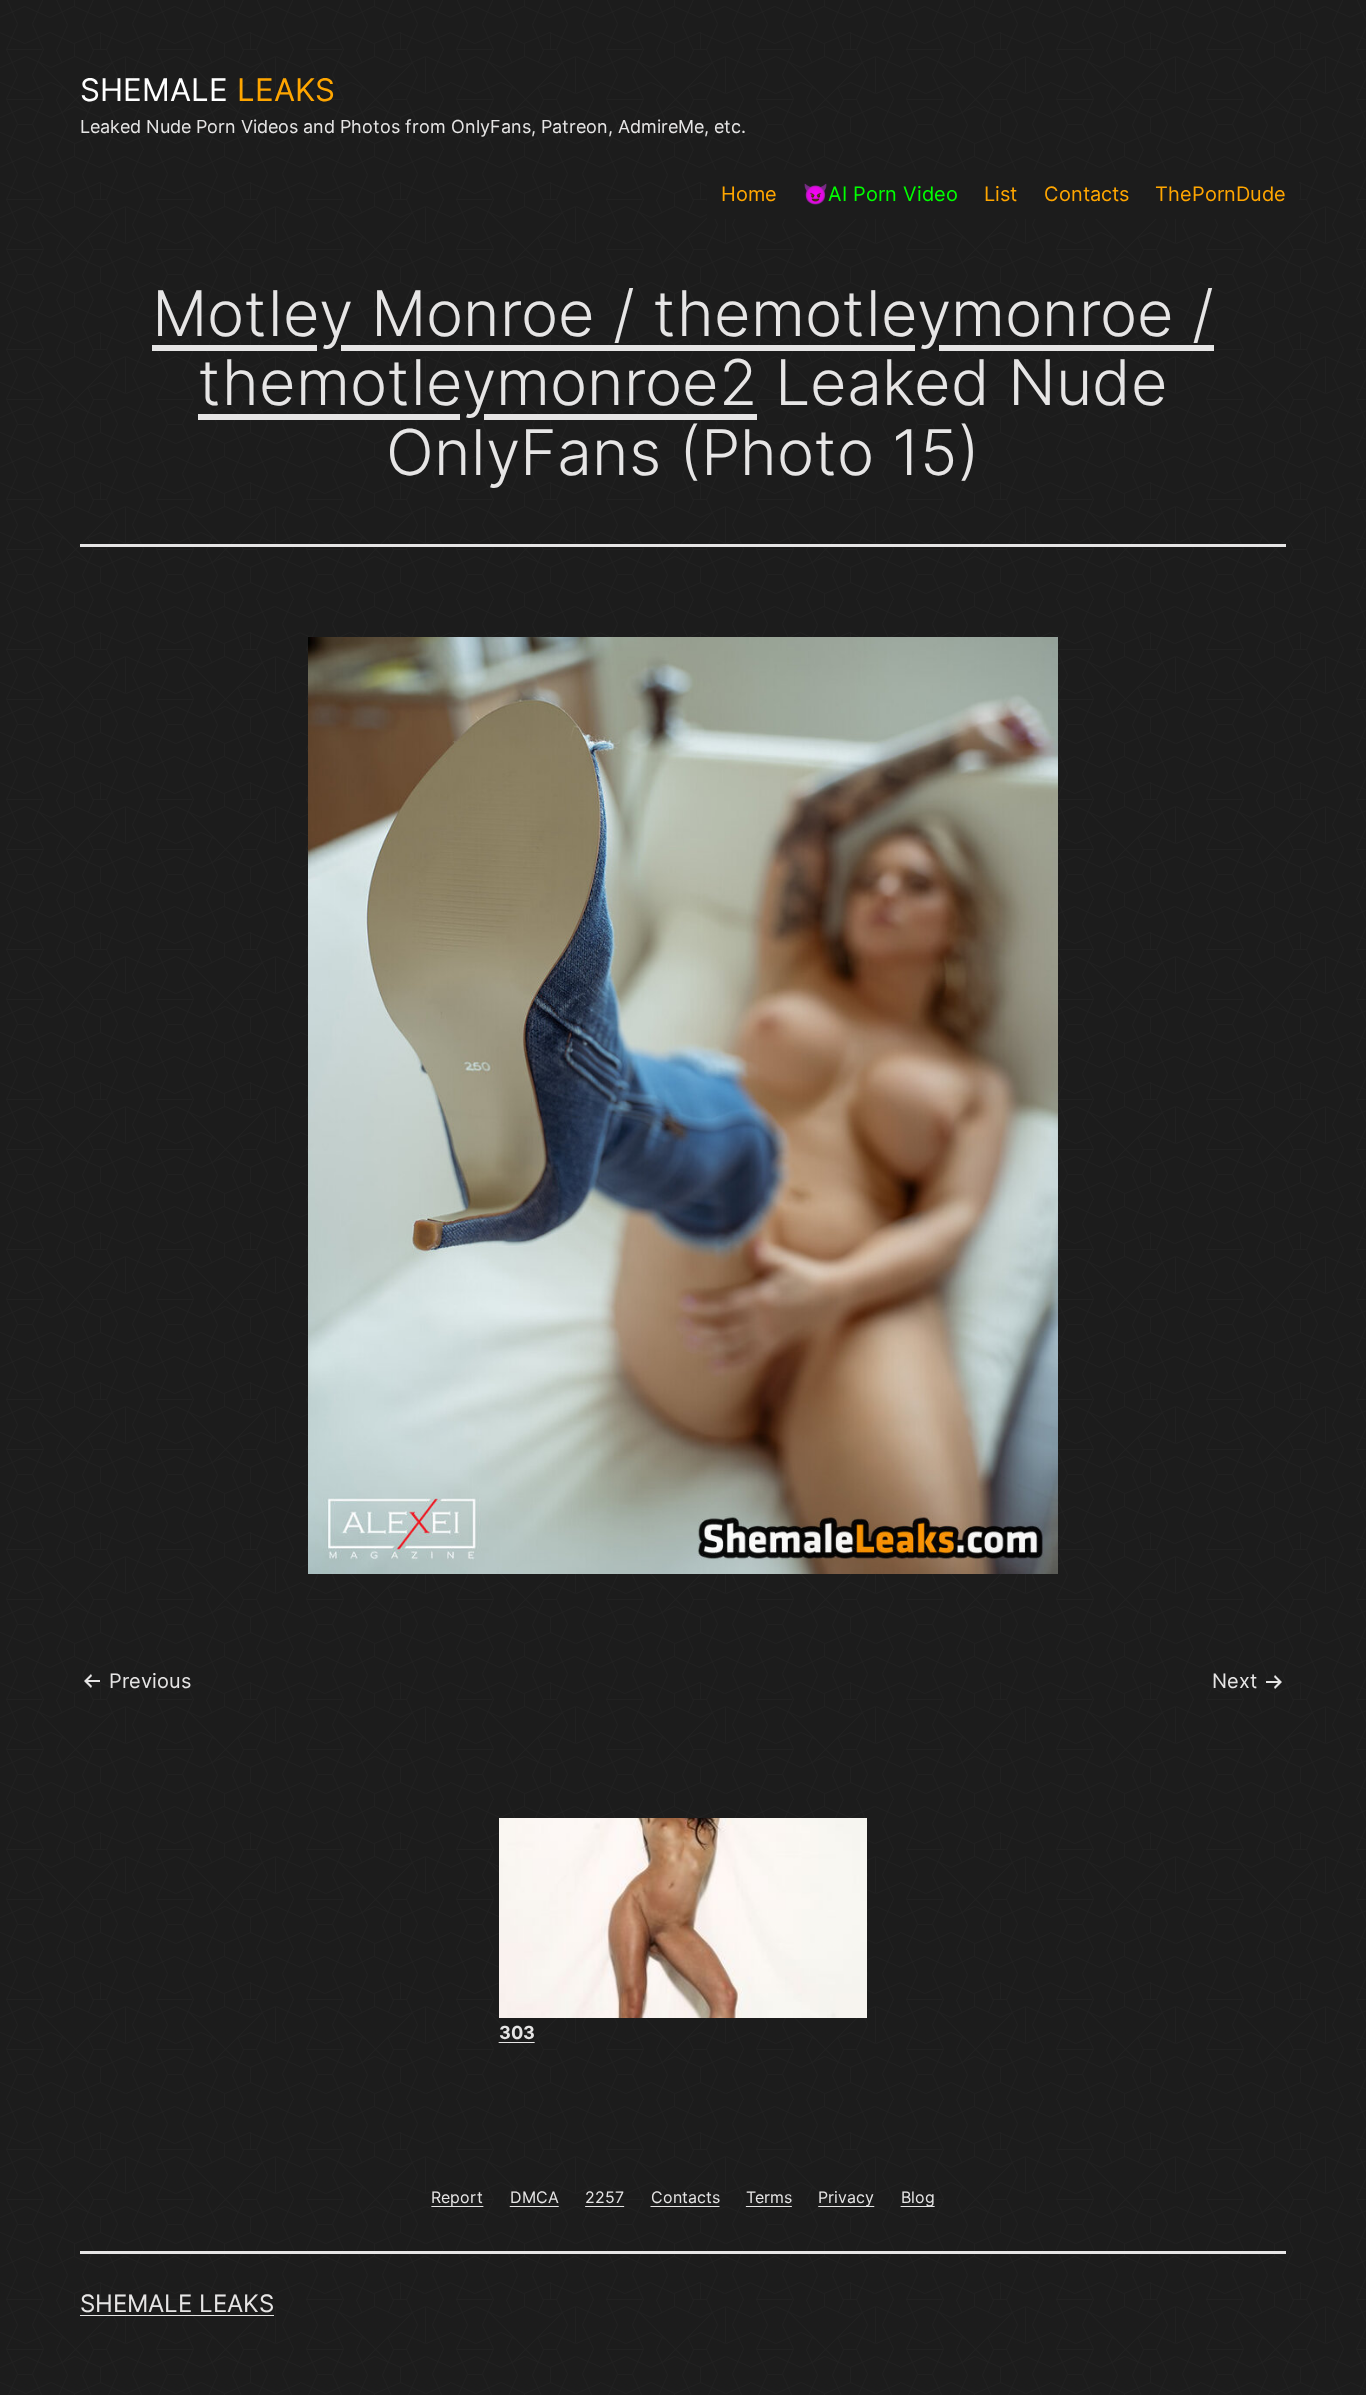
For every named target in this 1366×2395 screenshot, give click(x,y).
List (1000, 194)
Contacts (1086, 194)
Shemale (207, 90)
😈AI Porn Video (880, 194)
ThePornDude (1220, 194)
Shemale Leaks (177, 2303)
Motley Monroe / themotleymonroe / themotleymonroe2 (683, 347)
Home (749, 194)
